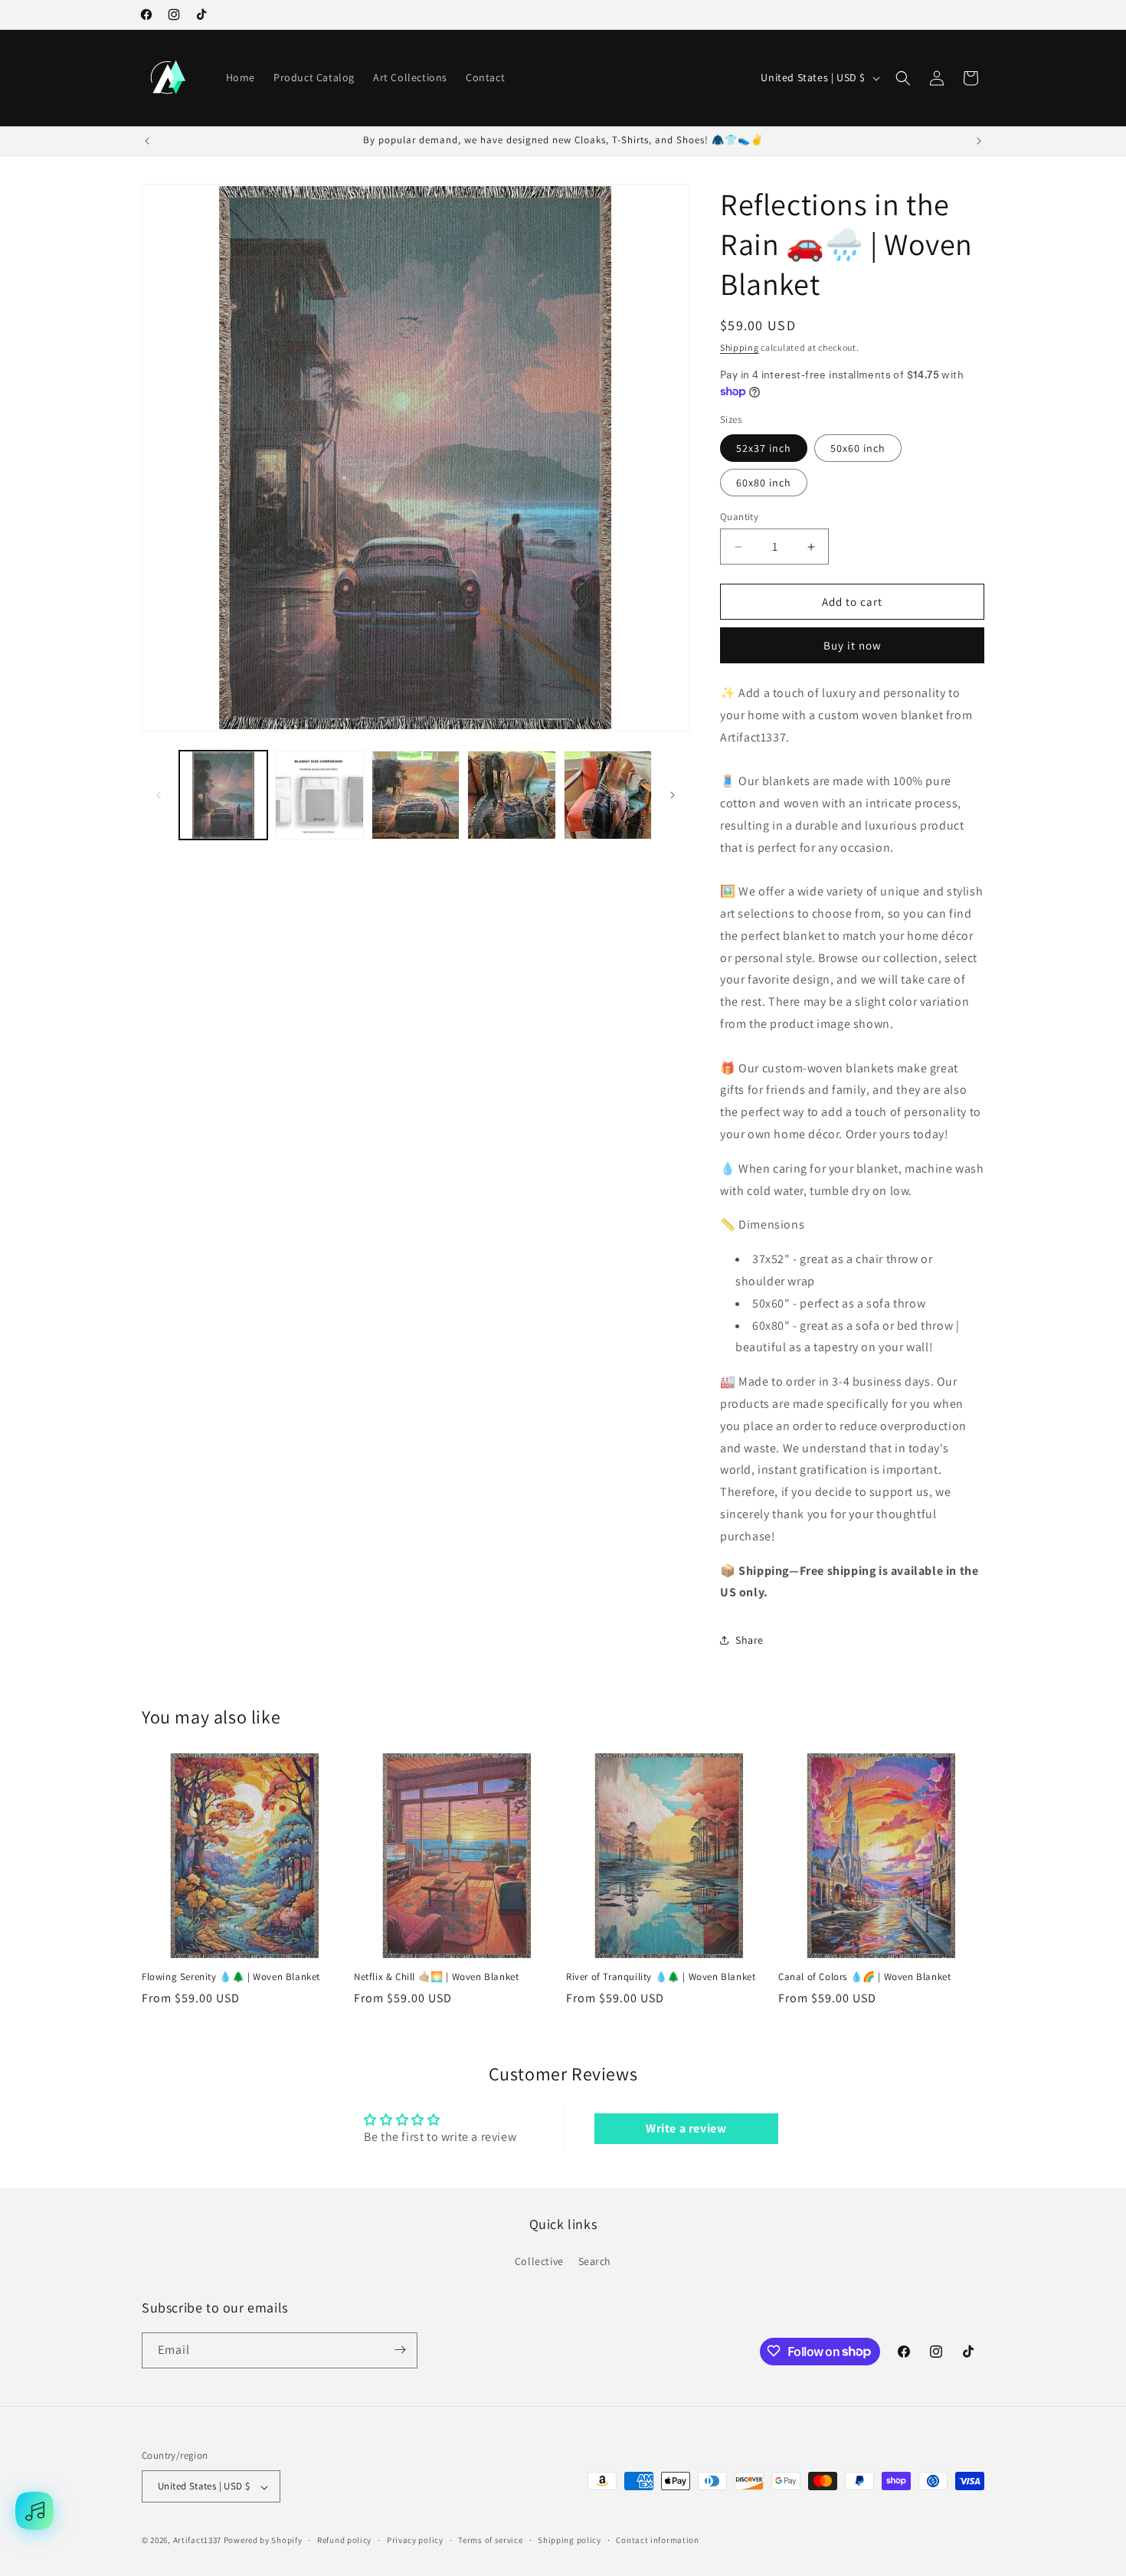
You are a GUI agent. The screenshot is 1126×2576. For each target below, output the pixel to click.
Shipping (740, 347)
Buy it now (853, 645)
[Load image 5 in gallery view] (416, 795)
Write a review (686, 2128)
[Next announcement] (979, 141)
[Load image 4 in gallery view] (319, 795)
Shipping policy (570, 2540)
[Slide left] (159, 795)
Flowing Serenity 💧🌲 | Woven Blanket (231, 1978)
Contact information (657, 2540)
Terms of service (490, 2540)
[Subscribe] (400, 2350)
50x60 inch (858, 448)
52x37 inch (764, 448)
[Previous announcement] (147, 141)
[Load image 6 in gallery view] (511, 795)
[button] (903, 78)
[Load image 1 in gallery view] (223, 795)
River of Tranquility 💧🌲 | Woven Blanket (661, 1978)
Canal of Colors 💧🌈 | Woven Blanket (864, 1978)
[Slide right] (673, 795)
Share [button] (750, 1640)
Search (595, 2262)
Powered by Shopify (263, 2541)
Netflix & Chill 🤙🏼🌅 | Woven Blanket (436, 1978)
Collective (539, 2262)
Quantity (739, 517)
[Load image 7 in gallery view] (608, 795)
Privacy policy (415, 2540)
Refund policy (344, 2540)
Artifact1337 (197, 2541)
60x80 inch (764, 483)
